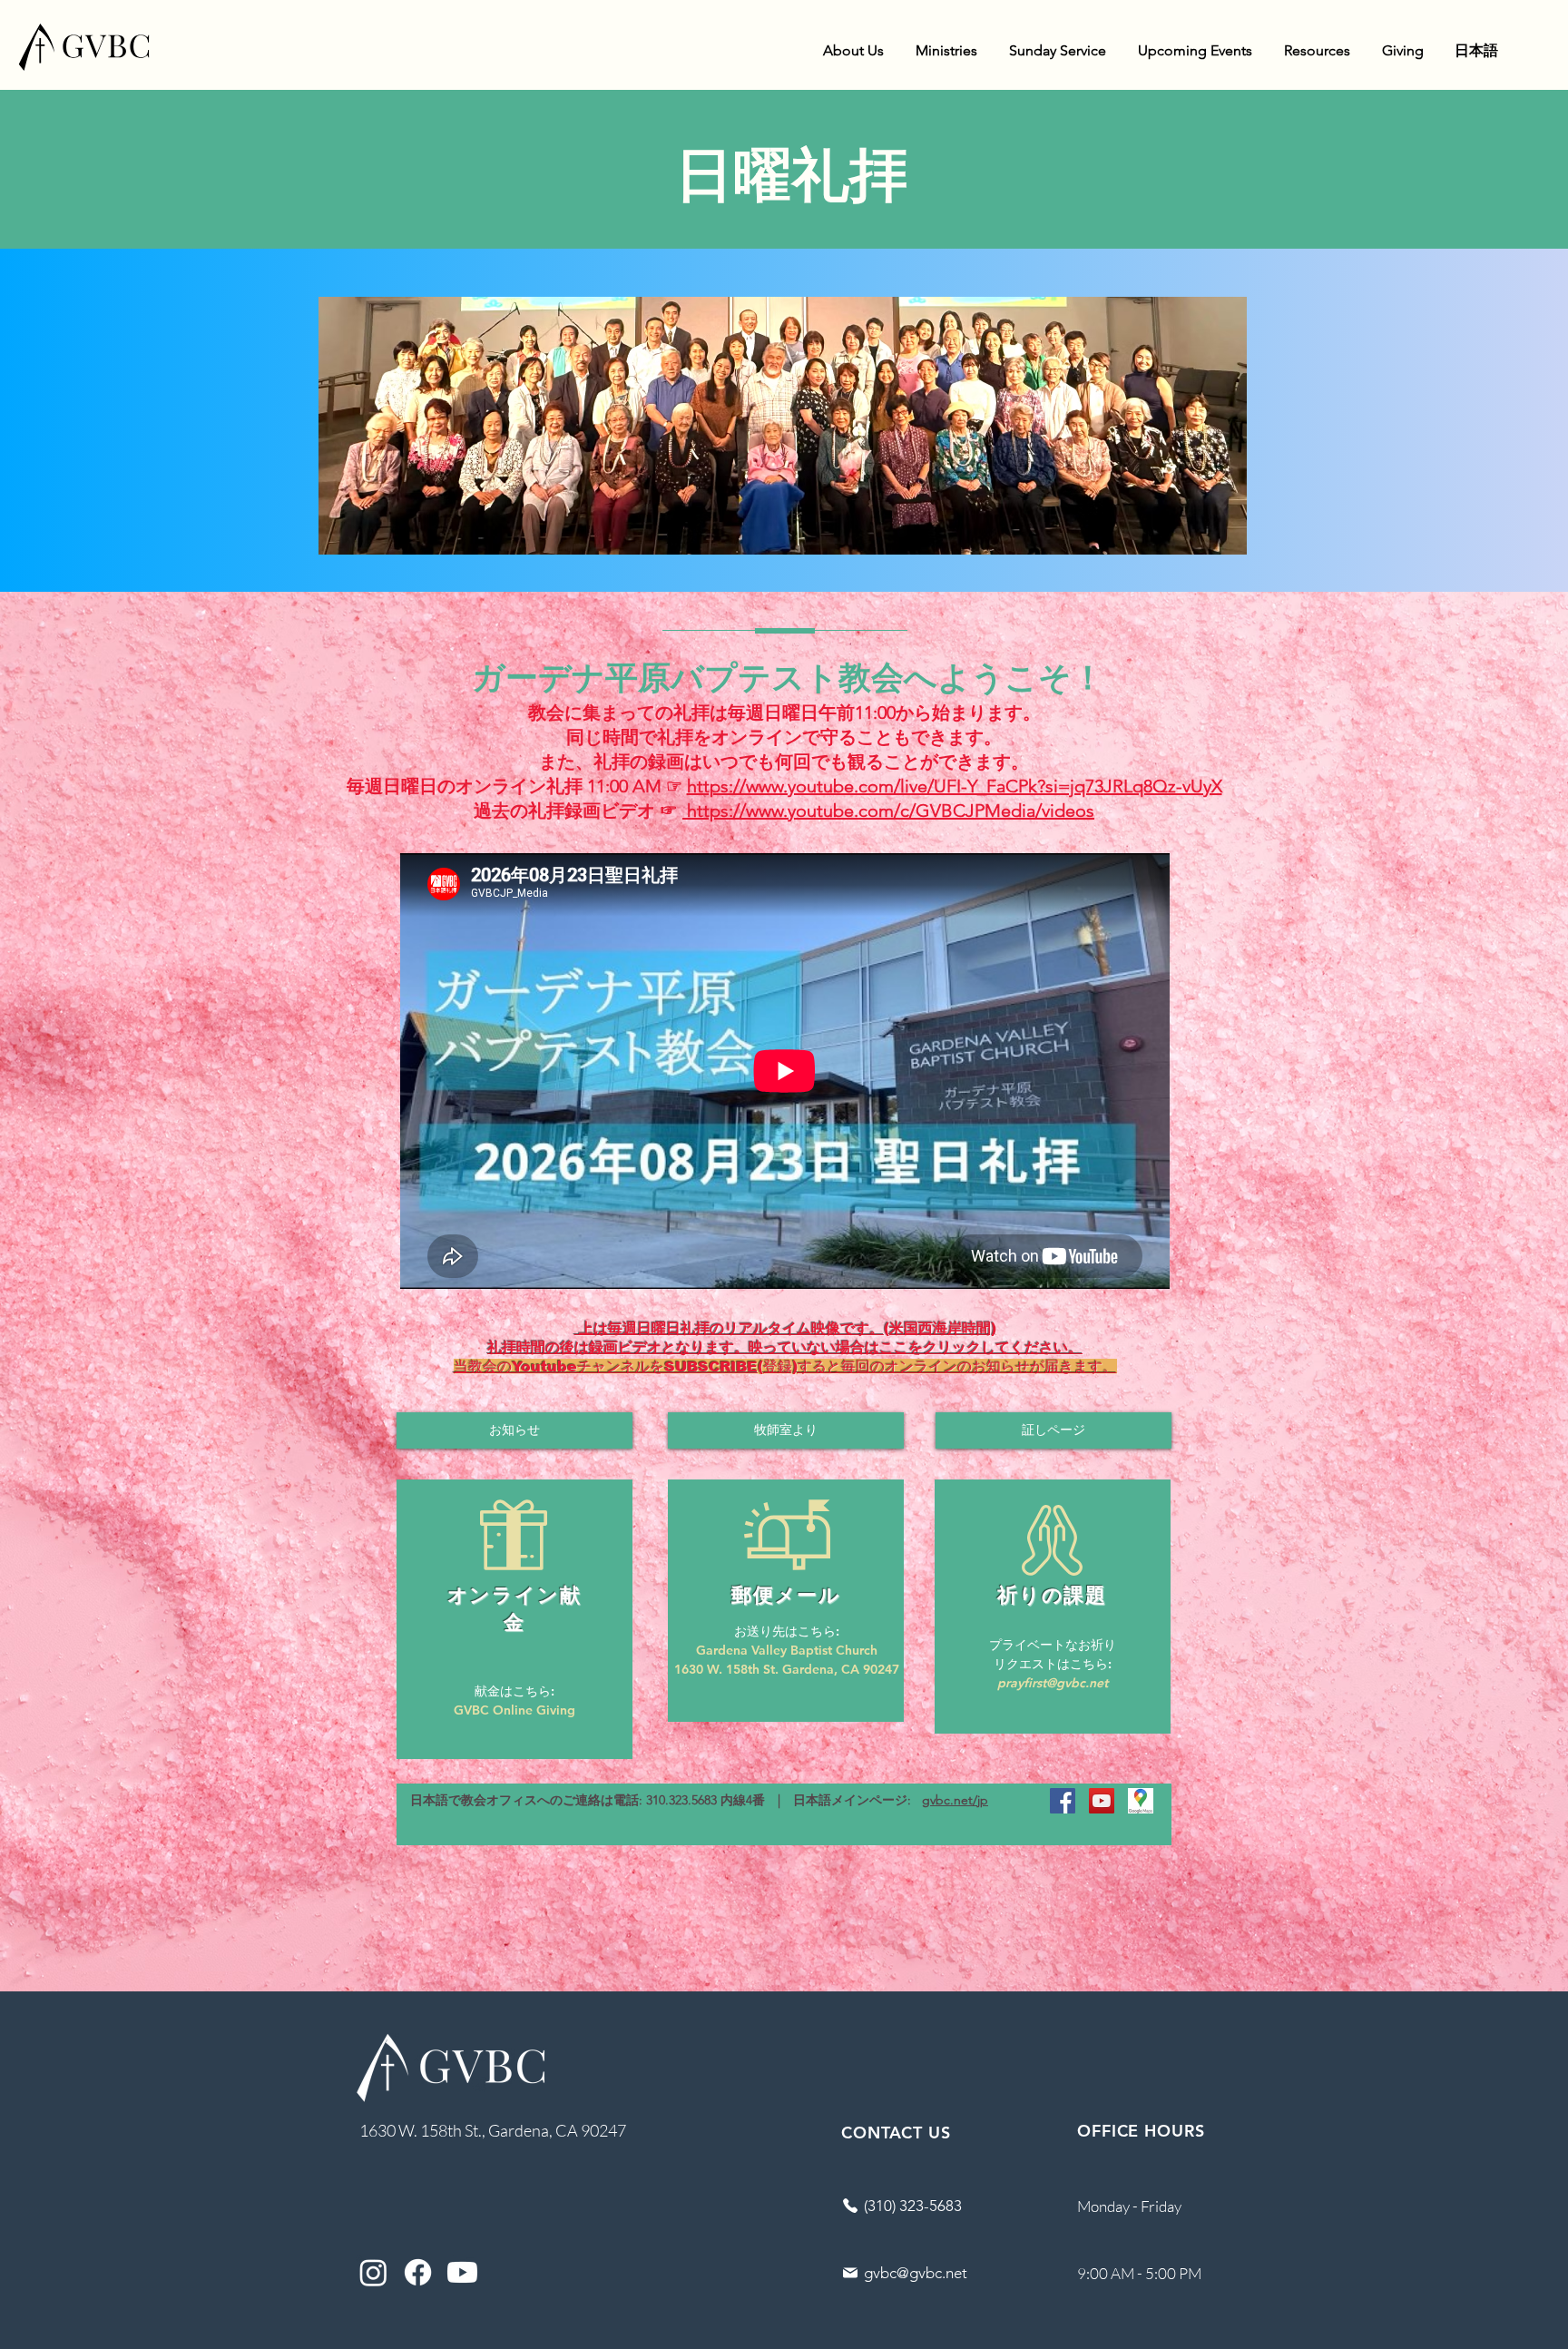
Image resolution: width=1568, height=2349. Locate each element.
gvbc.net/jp (955, 1800)
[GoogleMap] (1141, 1801)
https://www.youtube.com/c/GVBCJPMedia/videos (888, 811)
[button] (853, 51)
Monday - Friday (1129, 2206)
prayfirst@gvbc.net (1053, 1683)
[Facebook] (1063, 1801)
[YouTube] (1102, 1801)
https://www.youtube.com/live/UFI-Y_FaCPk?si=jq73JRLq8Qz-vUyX (955, 786)
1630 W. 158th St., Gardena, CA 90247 (493, 2130)
